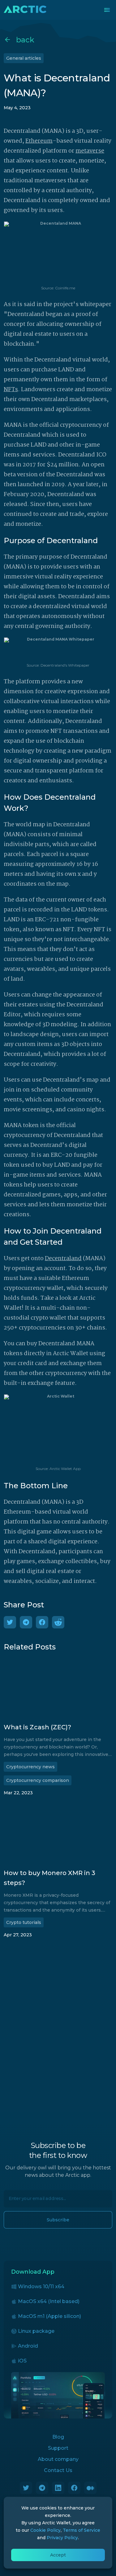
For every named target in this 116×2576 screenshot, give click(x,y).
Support (58, 2448)
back (25, 40)
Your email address (26, 2195)
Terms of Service (82, 2530)
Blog (58, 2437)
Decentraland (63, 1259)
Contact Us (58, 2470)
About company (58, 2459)
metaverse (90, 151)
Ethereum (39, 141)
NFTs (11, 390)
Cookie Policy (45, 2530)
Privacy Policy (62, 2538)
